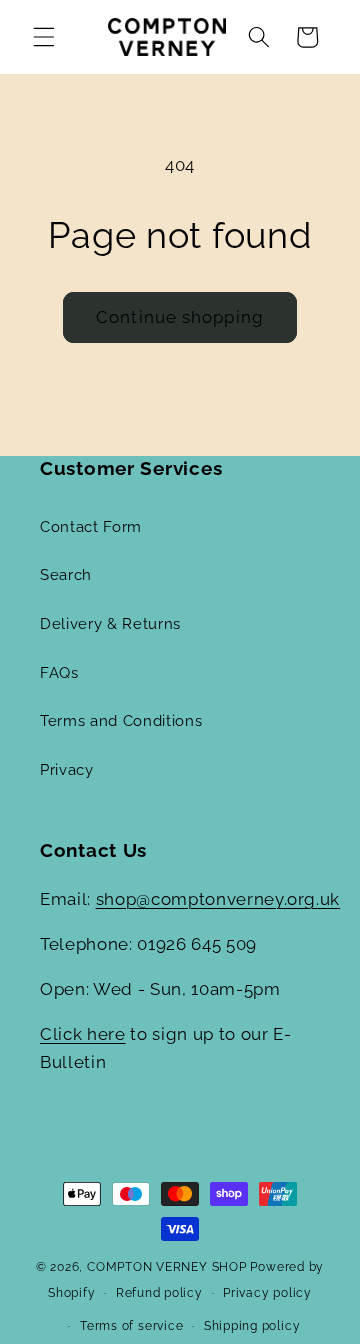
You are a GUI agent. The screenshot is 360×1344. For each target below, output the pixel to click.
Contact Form (91, 527)
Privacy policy (267, 1293)
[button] (44, 37)
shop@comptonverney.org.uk (218, 899)
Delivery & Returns (110, 624)
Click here (83, 1034)
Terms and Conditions (121, 721)
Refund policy (159, 1293)
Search (66, 575)
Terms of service (131, 1326)
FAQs (59, 673)
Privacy (67, 770)
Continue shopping (180, 317)
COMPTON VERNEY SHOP (167, 1267)
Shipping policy (252, 1326)
